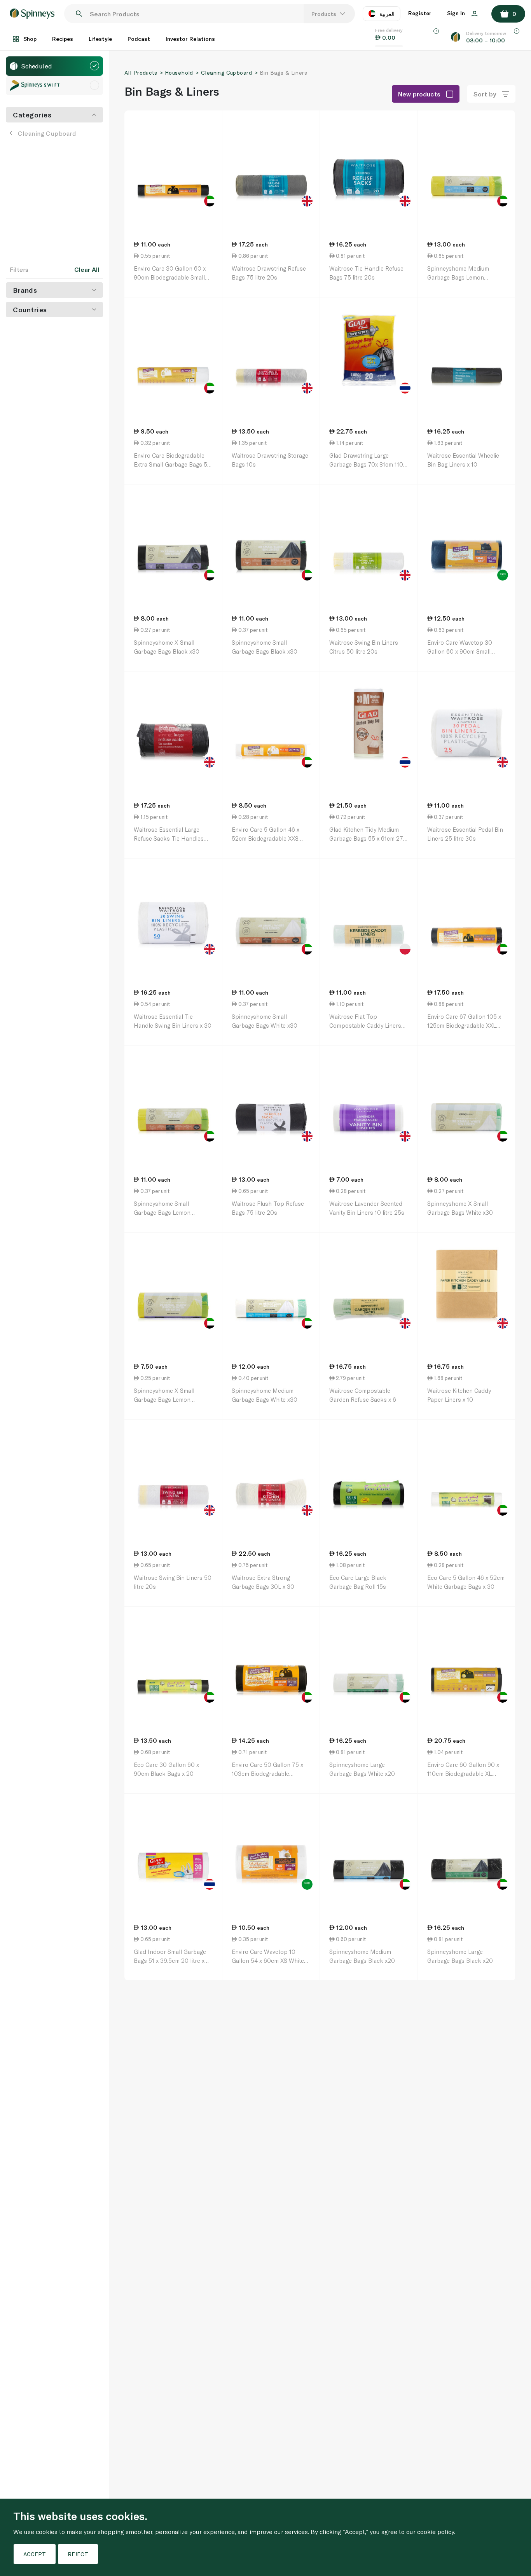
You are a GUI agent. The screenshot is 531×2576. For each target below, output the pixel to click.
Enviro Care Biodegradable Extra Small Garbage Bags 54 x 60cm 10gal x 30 (172, 464)
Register (420, 13)
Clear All (87, 269)
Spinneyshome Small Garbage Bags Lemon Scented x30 (162, 1212)
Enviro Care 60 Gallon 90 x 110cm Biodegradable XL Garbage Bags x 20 (463, 1773)
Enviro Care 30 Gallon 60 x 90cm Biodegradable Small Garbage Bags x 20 (170, 277)
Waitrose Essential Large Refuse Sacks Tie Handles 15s (169, 838)
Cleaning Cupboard (47, 133)
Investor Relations (190, 39)
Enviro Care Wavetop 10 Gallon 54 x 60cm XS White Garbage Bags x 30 (268, 1960)
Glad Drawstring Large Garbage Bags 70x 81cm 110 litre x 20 (366, 464)
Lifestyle (100, 39)
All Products (141, 73)
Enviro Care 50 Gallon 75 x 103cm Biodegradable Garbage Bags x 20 (267, 1773)
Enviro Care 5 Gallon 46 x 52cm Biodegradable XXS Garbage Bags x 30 (265, 838)
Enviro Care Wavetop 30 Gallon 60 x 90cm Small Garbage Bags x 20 (460, 651)
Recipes (63, 39)
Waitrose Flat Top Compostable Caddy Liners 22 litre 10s (365, 1025)
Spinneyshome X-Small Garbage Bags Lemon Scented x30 (164, 1399)
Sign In (457, 13)
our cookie (421, 2531)
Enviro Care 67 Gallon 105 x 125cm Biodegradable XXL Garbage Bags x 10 (464, 1025)
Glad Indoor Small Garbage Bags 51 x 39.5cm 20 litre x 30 (170, 1960)
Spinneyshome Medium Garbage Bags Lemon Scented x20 (458, 277)
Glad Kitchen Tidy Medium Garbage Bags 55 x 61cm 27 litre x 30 (366, 838)
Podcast (139, 39)
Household (179, 73)
